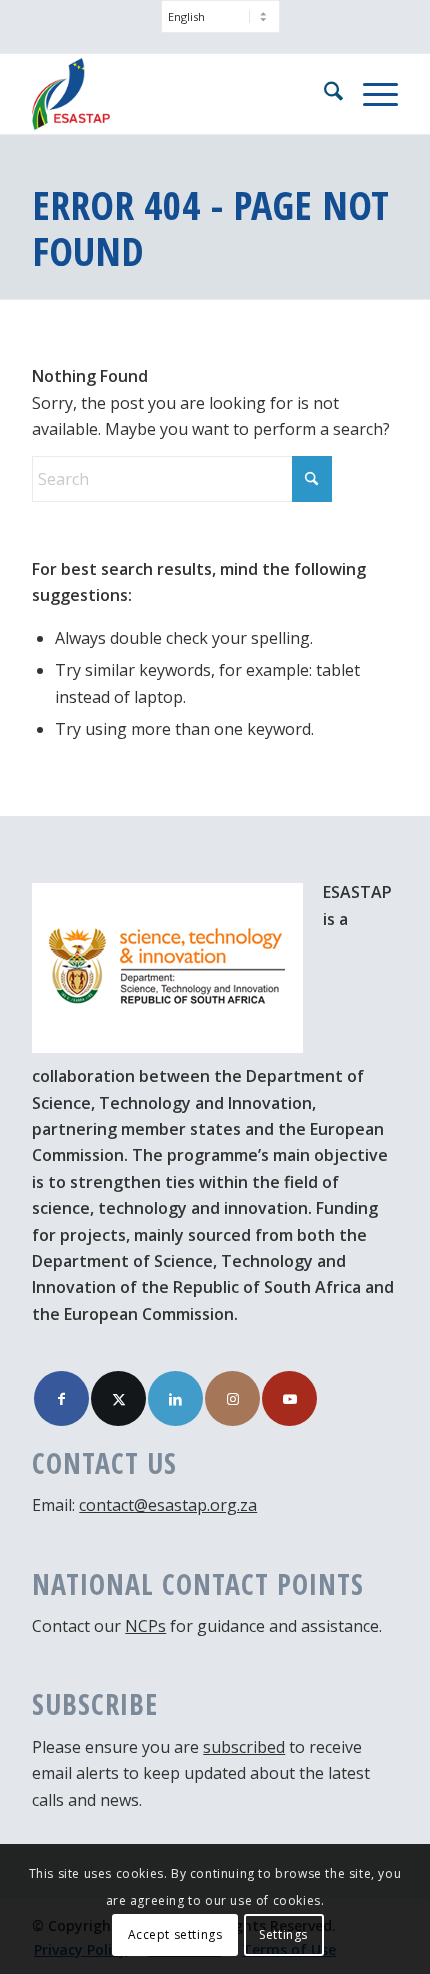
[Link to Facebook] (61, 1398)
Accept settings (175, 1934)
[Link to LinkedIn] (175, 1398)
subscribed (244, 1747)
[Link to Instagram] (232, 1398)
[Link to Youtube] (289, 1398)
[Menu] (370, 94)
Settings (283, 1934)
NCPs (145, 1626)
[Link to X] (118, 1398)
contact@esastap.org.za (168, 1505)
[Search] (323, 94)
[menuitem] (220, 26)
